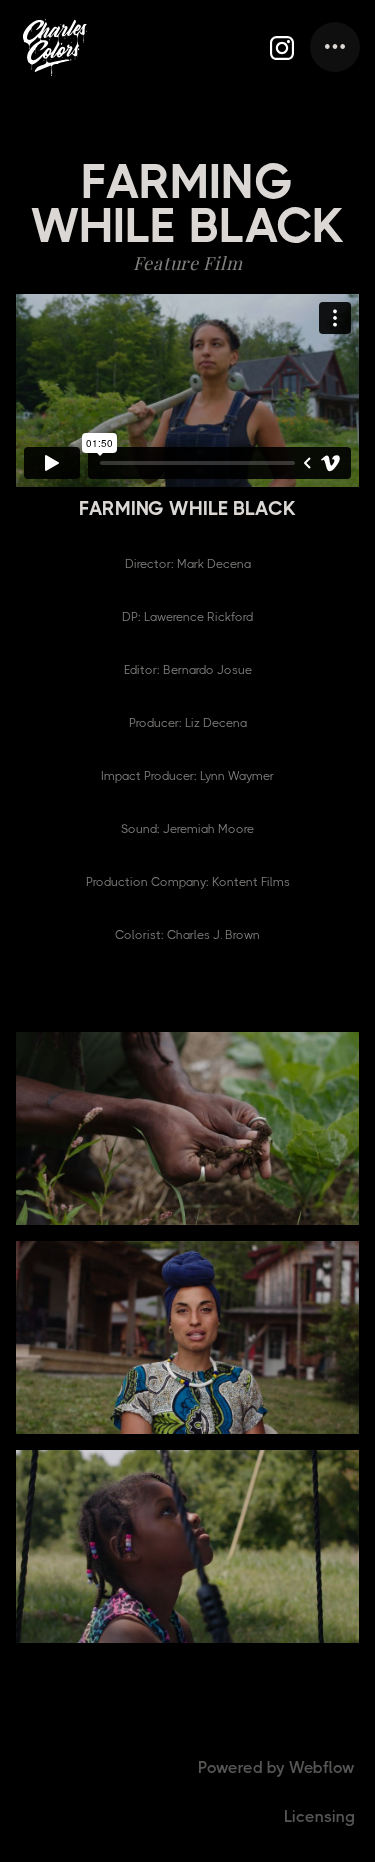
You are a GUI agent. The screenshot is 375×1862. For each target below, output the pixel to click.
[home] (55, 47)
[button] (335, 47)
